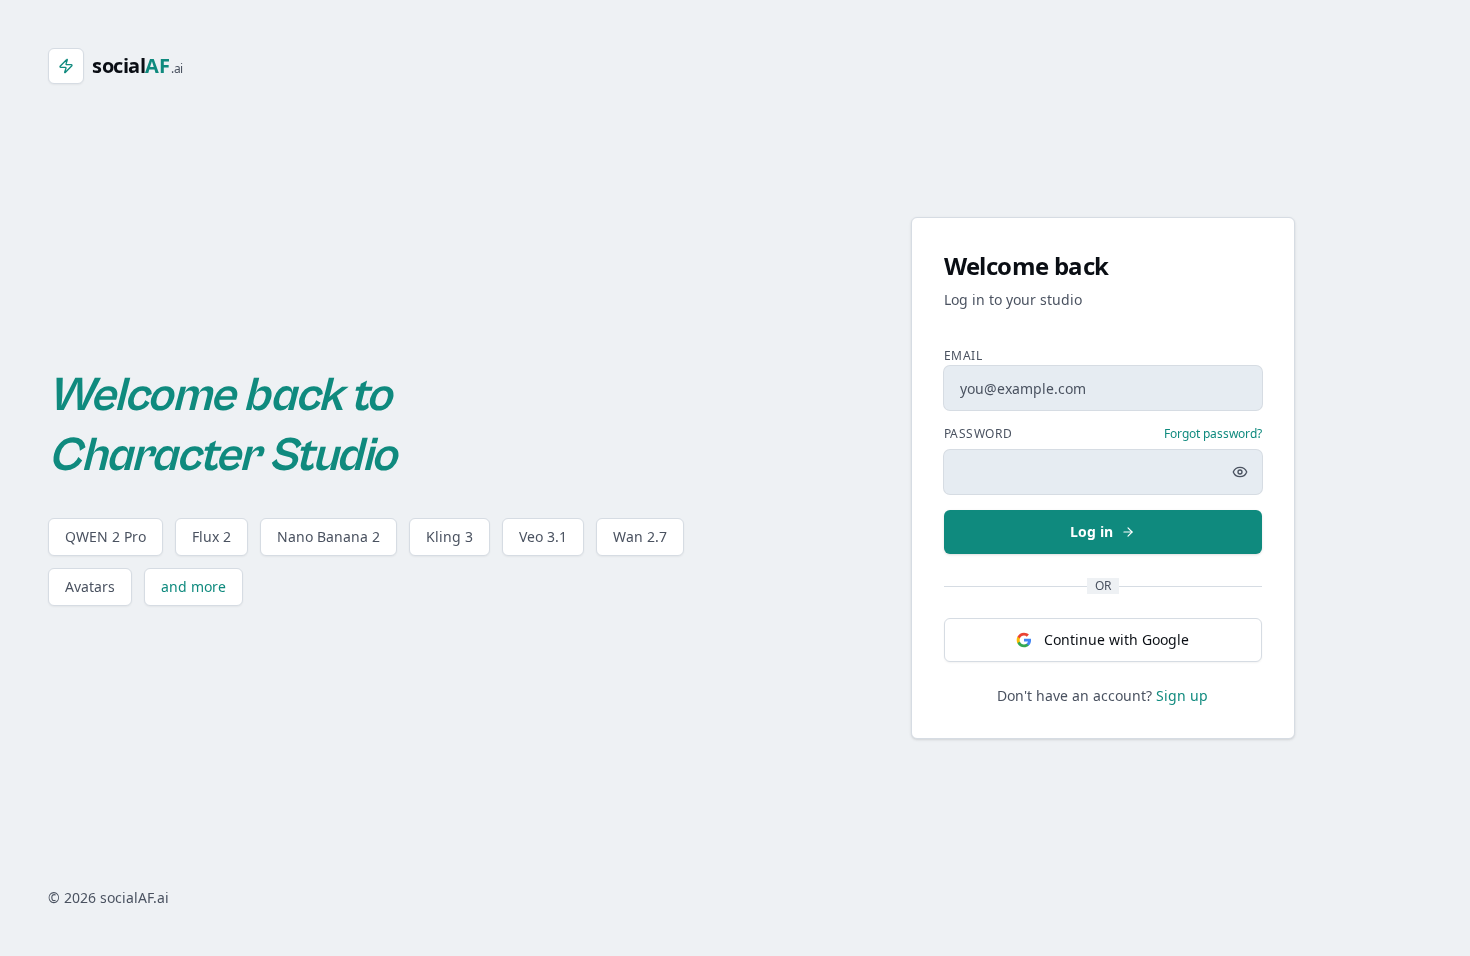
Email (963, 355)
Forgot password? (1213, 434)
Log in (1091, 531)
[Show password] (1240, 472)
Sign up (1182, 695)
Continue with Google (1116, 639)
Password (978, 434)
